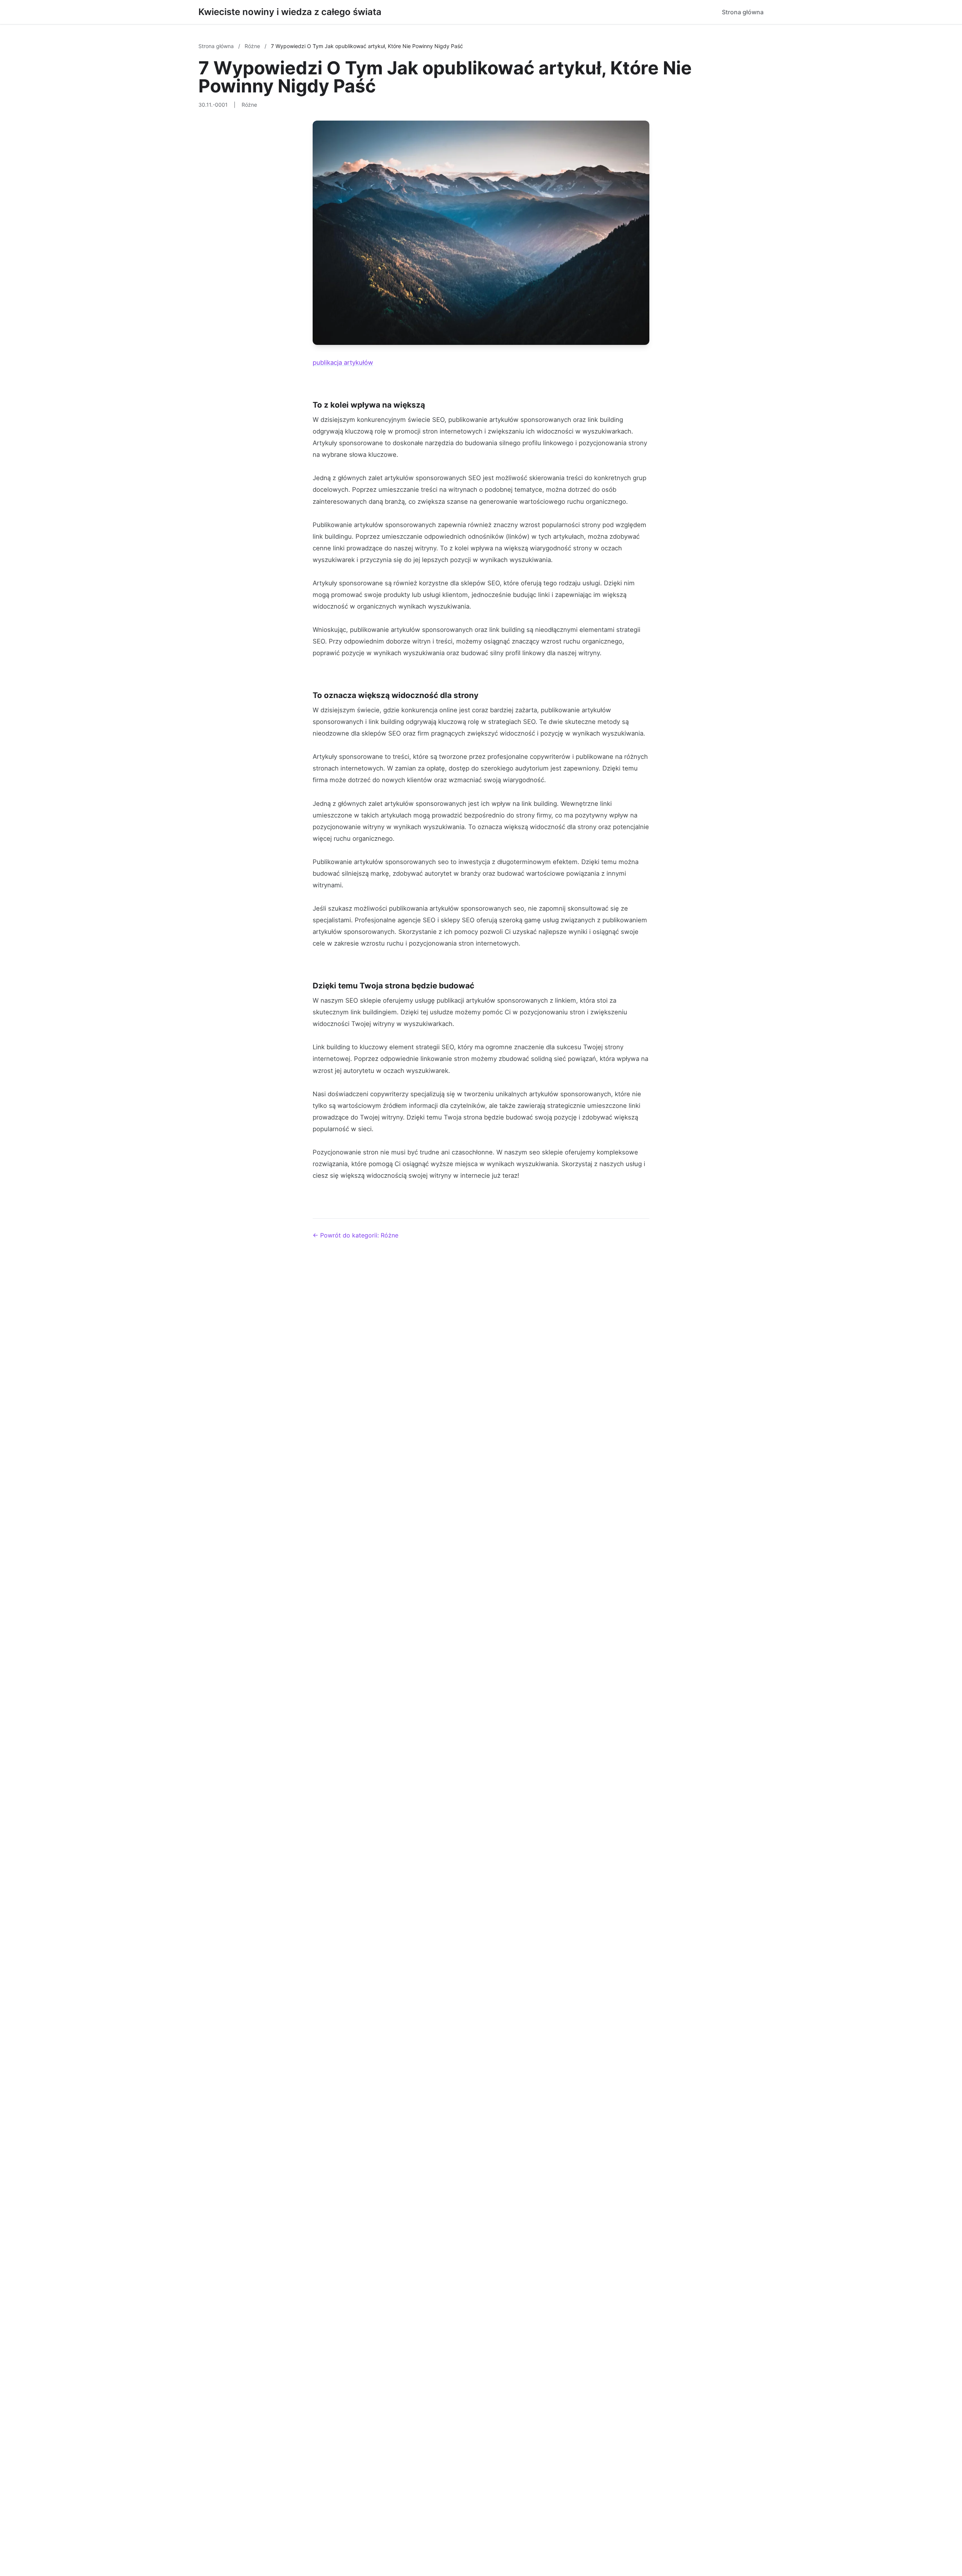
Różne (253, 46)
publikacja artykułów (343, 363)
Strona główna (743, 12)
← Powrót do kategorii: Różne (355, 1235)
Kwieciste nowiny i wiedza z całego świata (290, 12)
